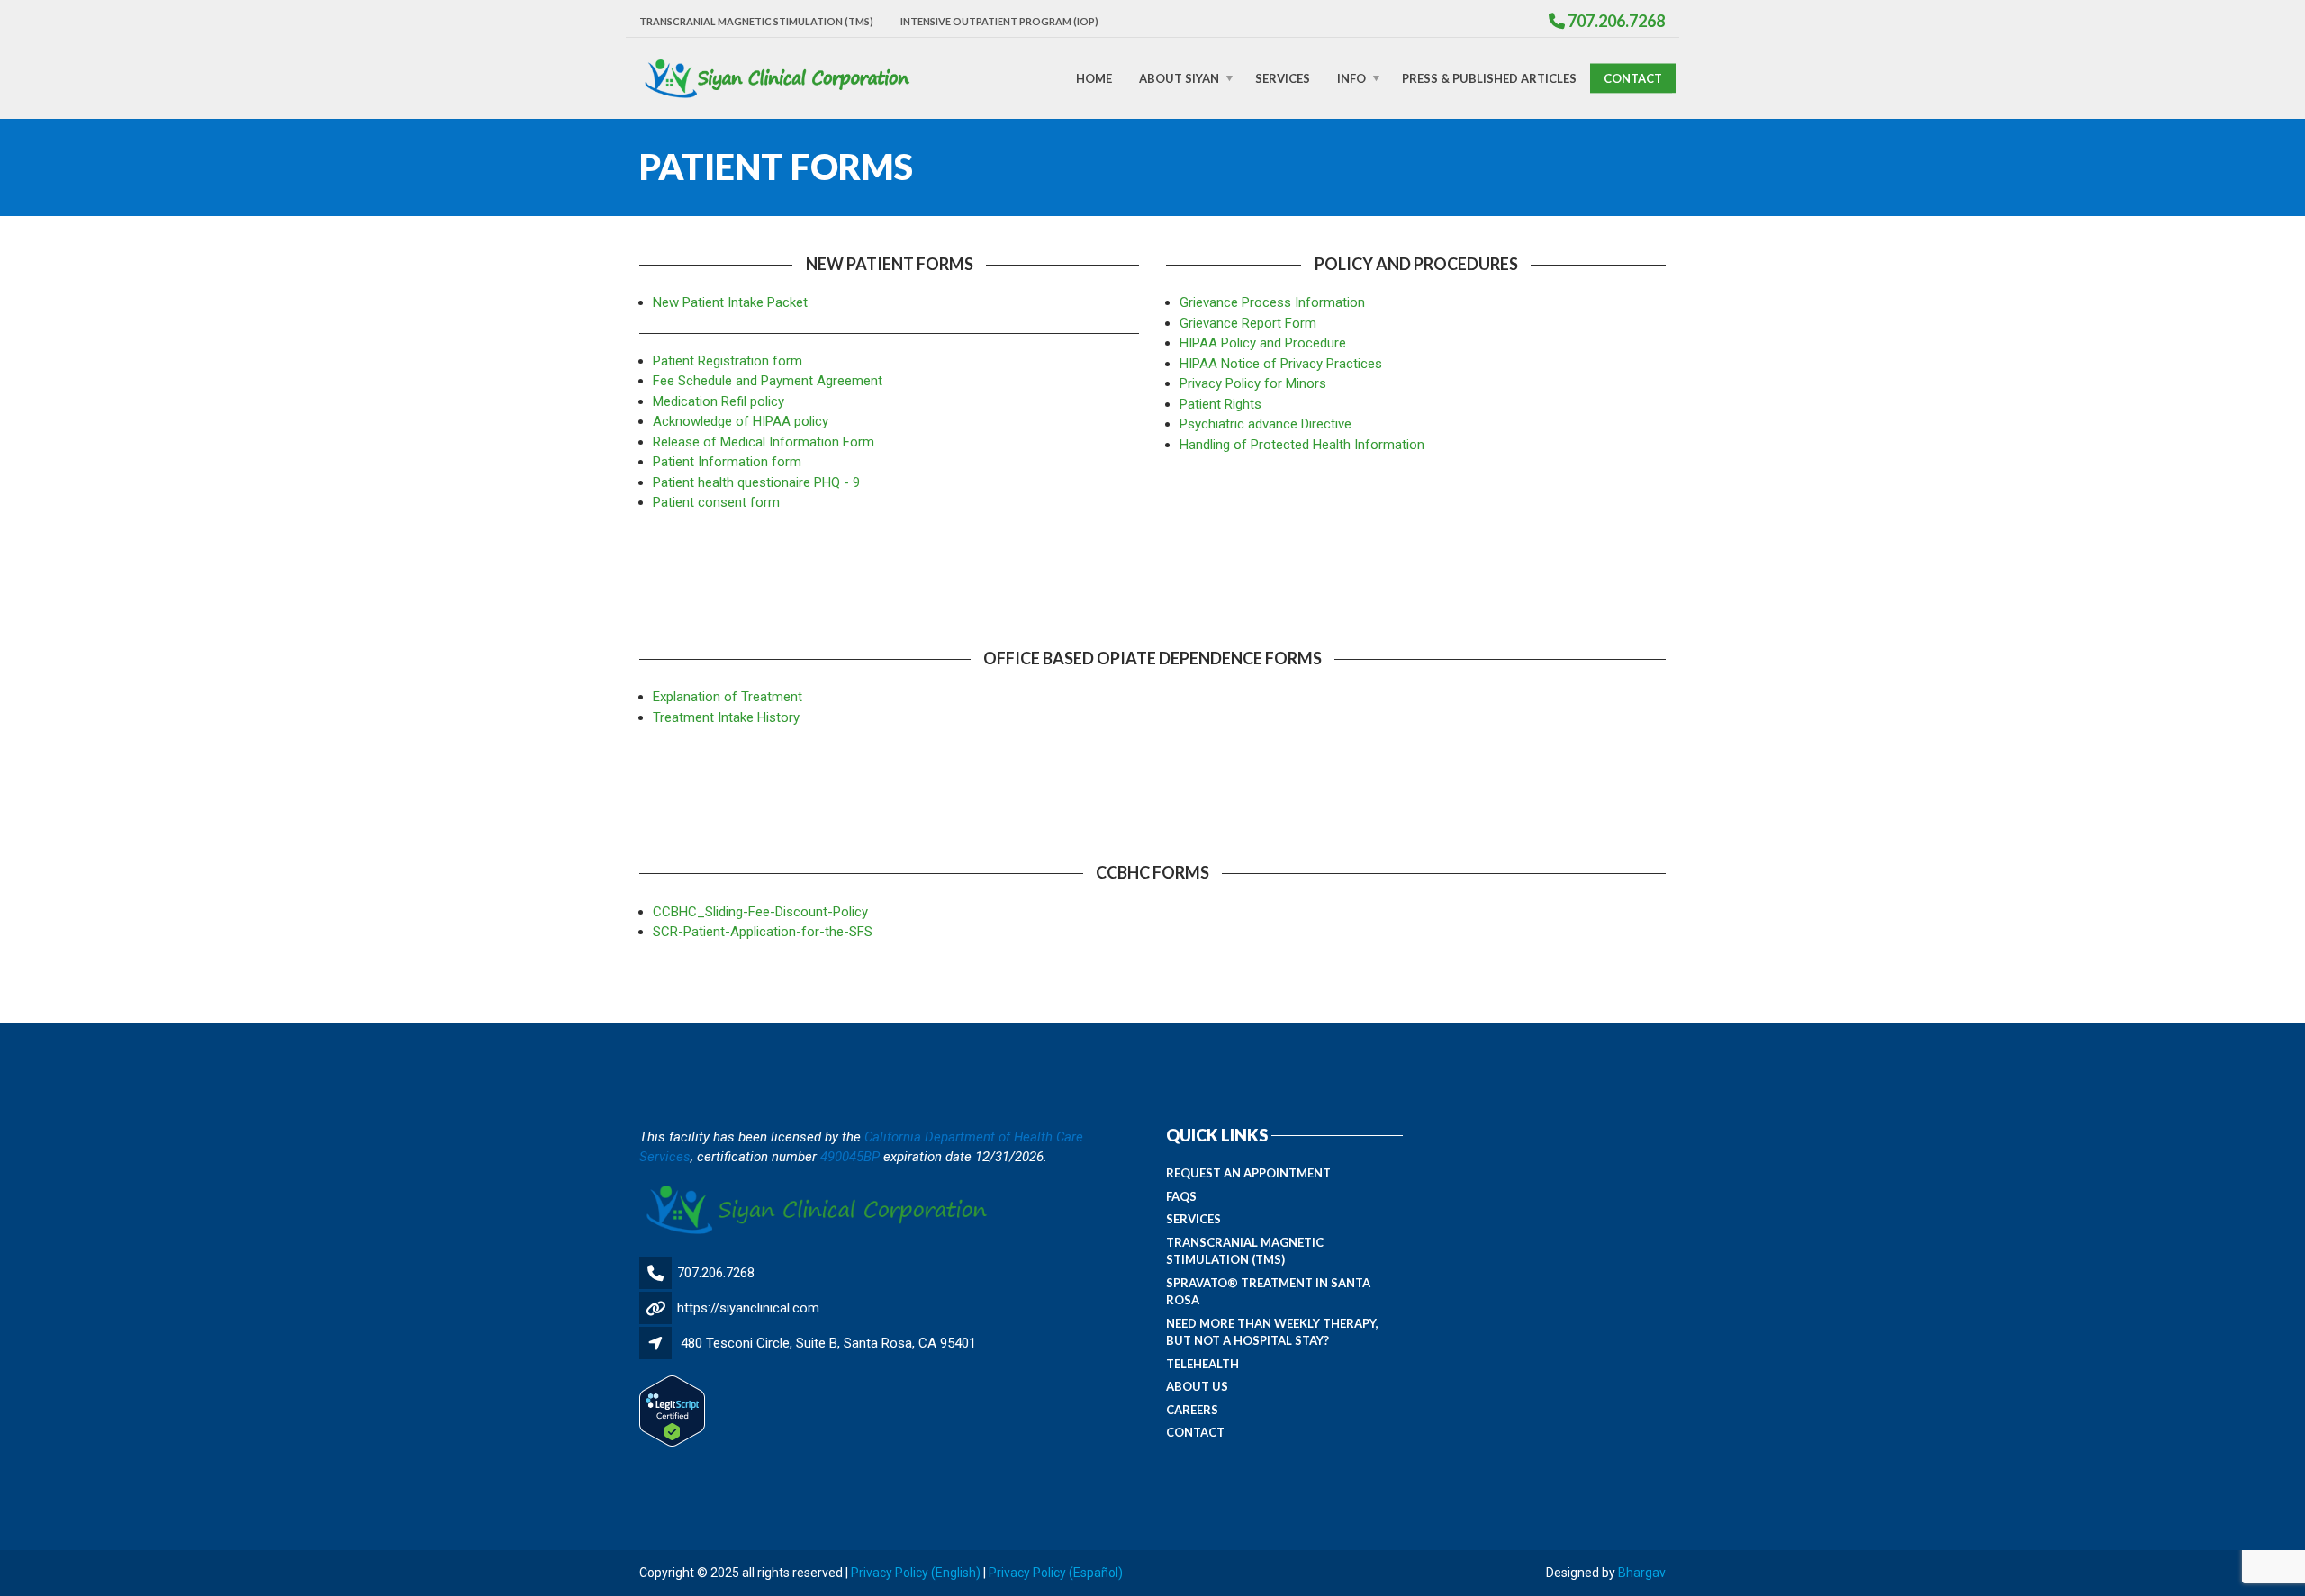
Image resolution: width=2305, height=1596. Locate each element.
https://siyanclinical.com (748, 1308)
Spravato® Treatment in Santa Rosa (1268, 1292)
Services (1283, 77)
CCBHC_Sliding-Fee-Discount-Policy (760, 912)
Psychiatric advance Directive (1265, 424)
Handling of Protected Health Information (1302, 445)
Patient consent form (716, 502)
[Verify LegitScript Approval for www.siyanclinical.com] (672, 1411)
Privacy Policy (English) (916, 1573)
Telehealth (1202, 1364)
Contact (1633, 77)
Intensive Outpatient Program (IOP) (999, 21)
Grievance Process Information (1272, 302)
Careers (1192, 1410)
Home (1094, 77)
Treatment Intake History (726, 717)
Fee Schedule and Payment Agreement (768, 381)
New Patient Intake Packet (730, 302)
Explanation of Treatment (728, 697)
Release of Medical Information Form (764, 442)
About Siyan (1179, 77)
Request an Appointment (1248, 1173)
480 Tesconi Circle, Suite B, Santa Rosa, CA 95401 (828, 1343)
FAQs (1181, 1196)
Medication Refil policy (719, 401)
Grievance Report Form (1248, 323)
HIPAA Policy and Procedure (1263, 343)
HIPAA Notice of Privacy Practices (1281, 364)
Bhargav (1642, 1573)
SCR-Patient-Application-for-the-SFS (763, 932)
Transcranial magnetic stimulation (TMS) (756, 21)
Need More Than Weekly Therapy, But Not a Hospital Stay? (1272, 1332)
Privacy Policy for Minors (1253, 383)
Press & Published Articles (1489, 77)
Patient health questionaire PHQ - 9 (756, 482)
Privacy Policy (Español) (1056, 1573)
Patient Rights (1220, 404)
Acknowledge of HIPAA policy (741, 421)
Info (1351, 77)
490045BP (850, 1157)
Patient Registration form (728, 361)
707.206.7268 (716, 1273)
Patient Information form (727, 462)
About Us (1197, 1386)
